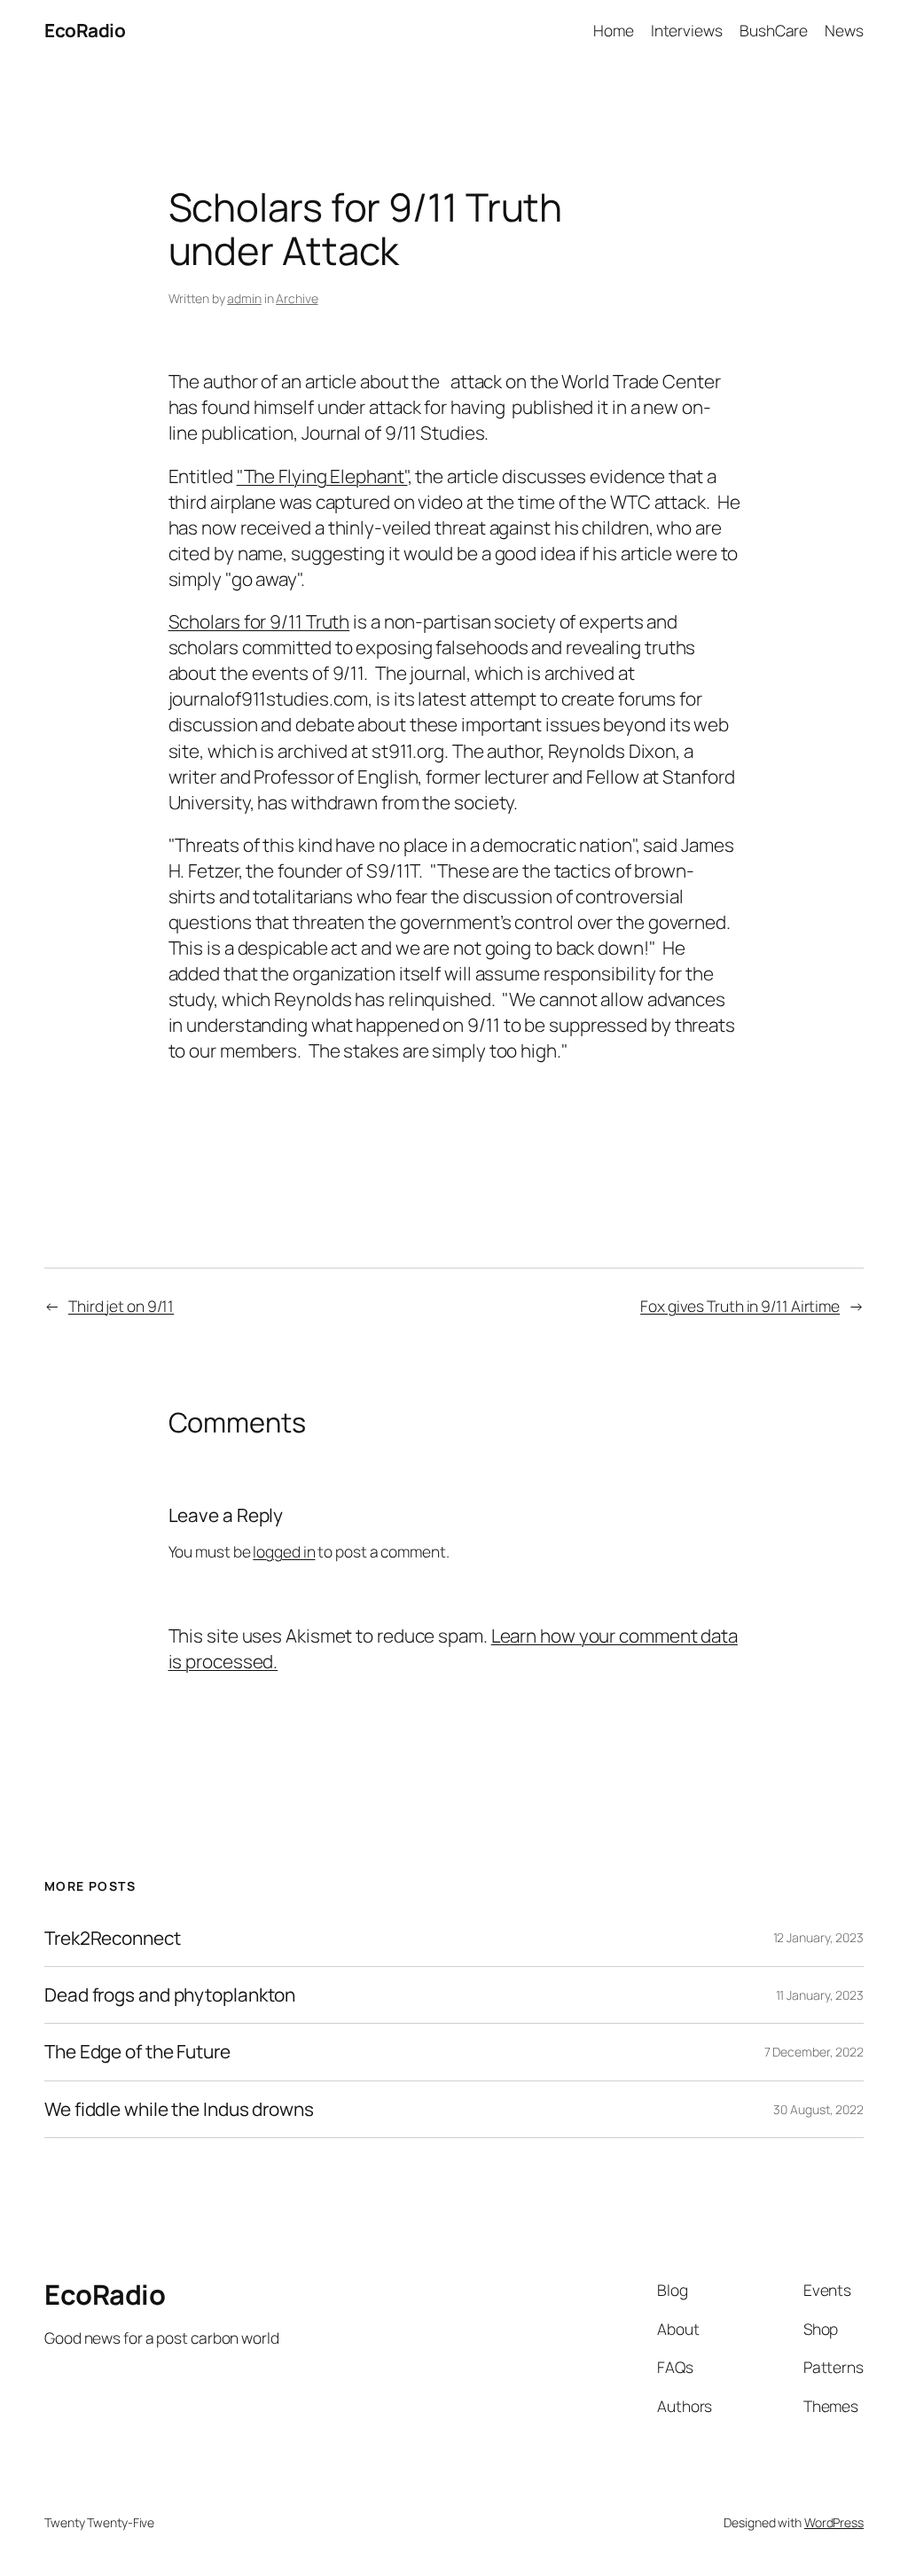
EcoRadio (85, 30)
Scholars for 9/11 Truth (259, 621)
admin (244, 298)
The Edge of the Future (137, 2052)
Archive (297, 298)
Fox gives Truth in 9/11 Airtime (740, 1306)
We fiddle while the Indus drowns (179, 2109)
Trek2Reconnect (113, 1938)
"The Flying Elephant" (322, 476)
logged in (284, 1551)
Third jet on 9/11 (121, 1306)
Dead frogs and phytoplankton (170, 1995)
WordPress (834, 2522)
